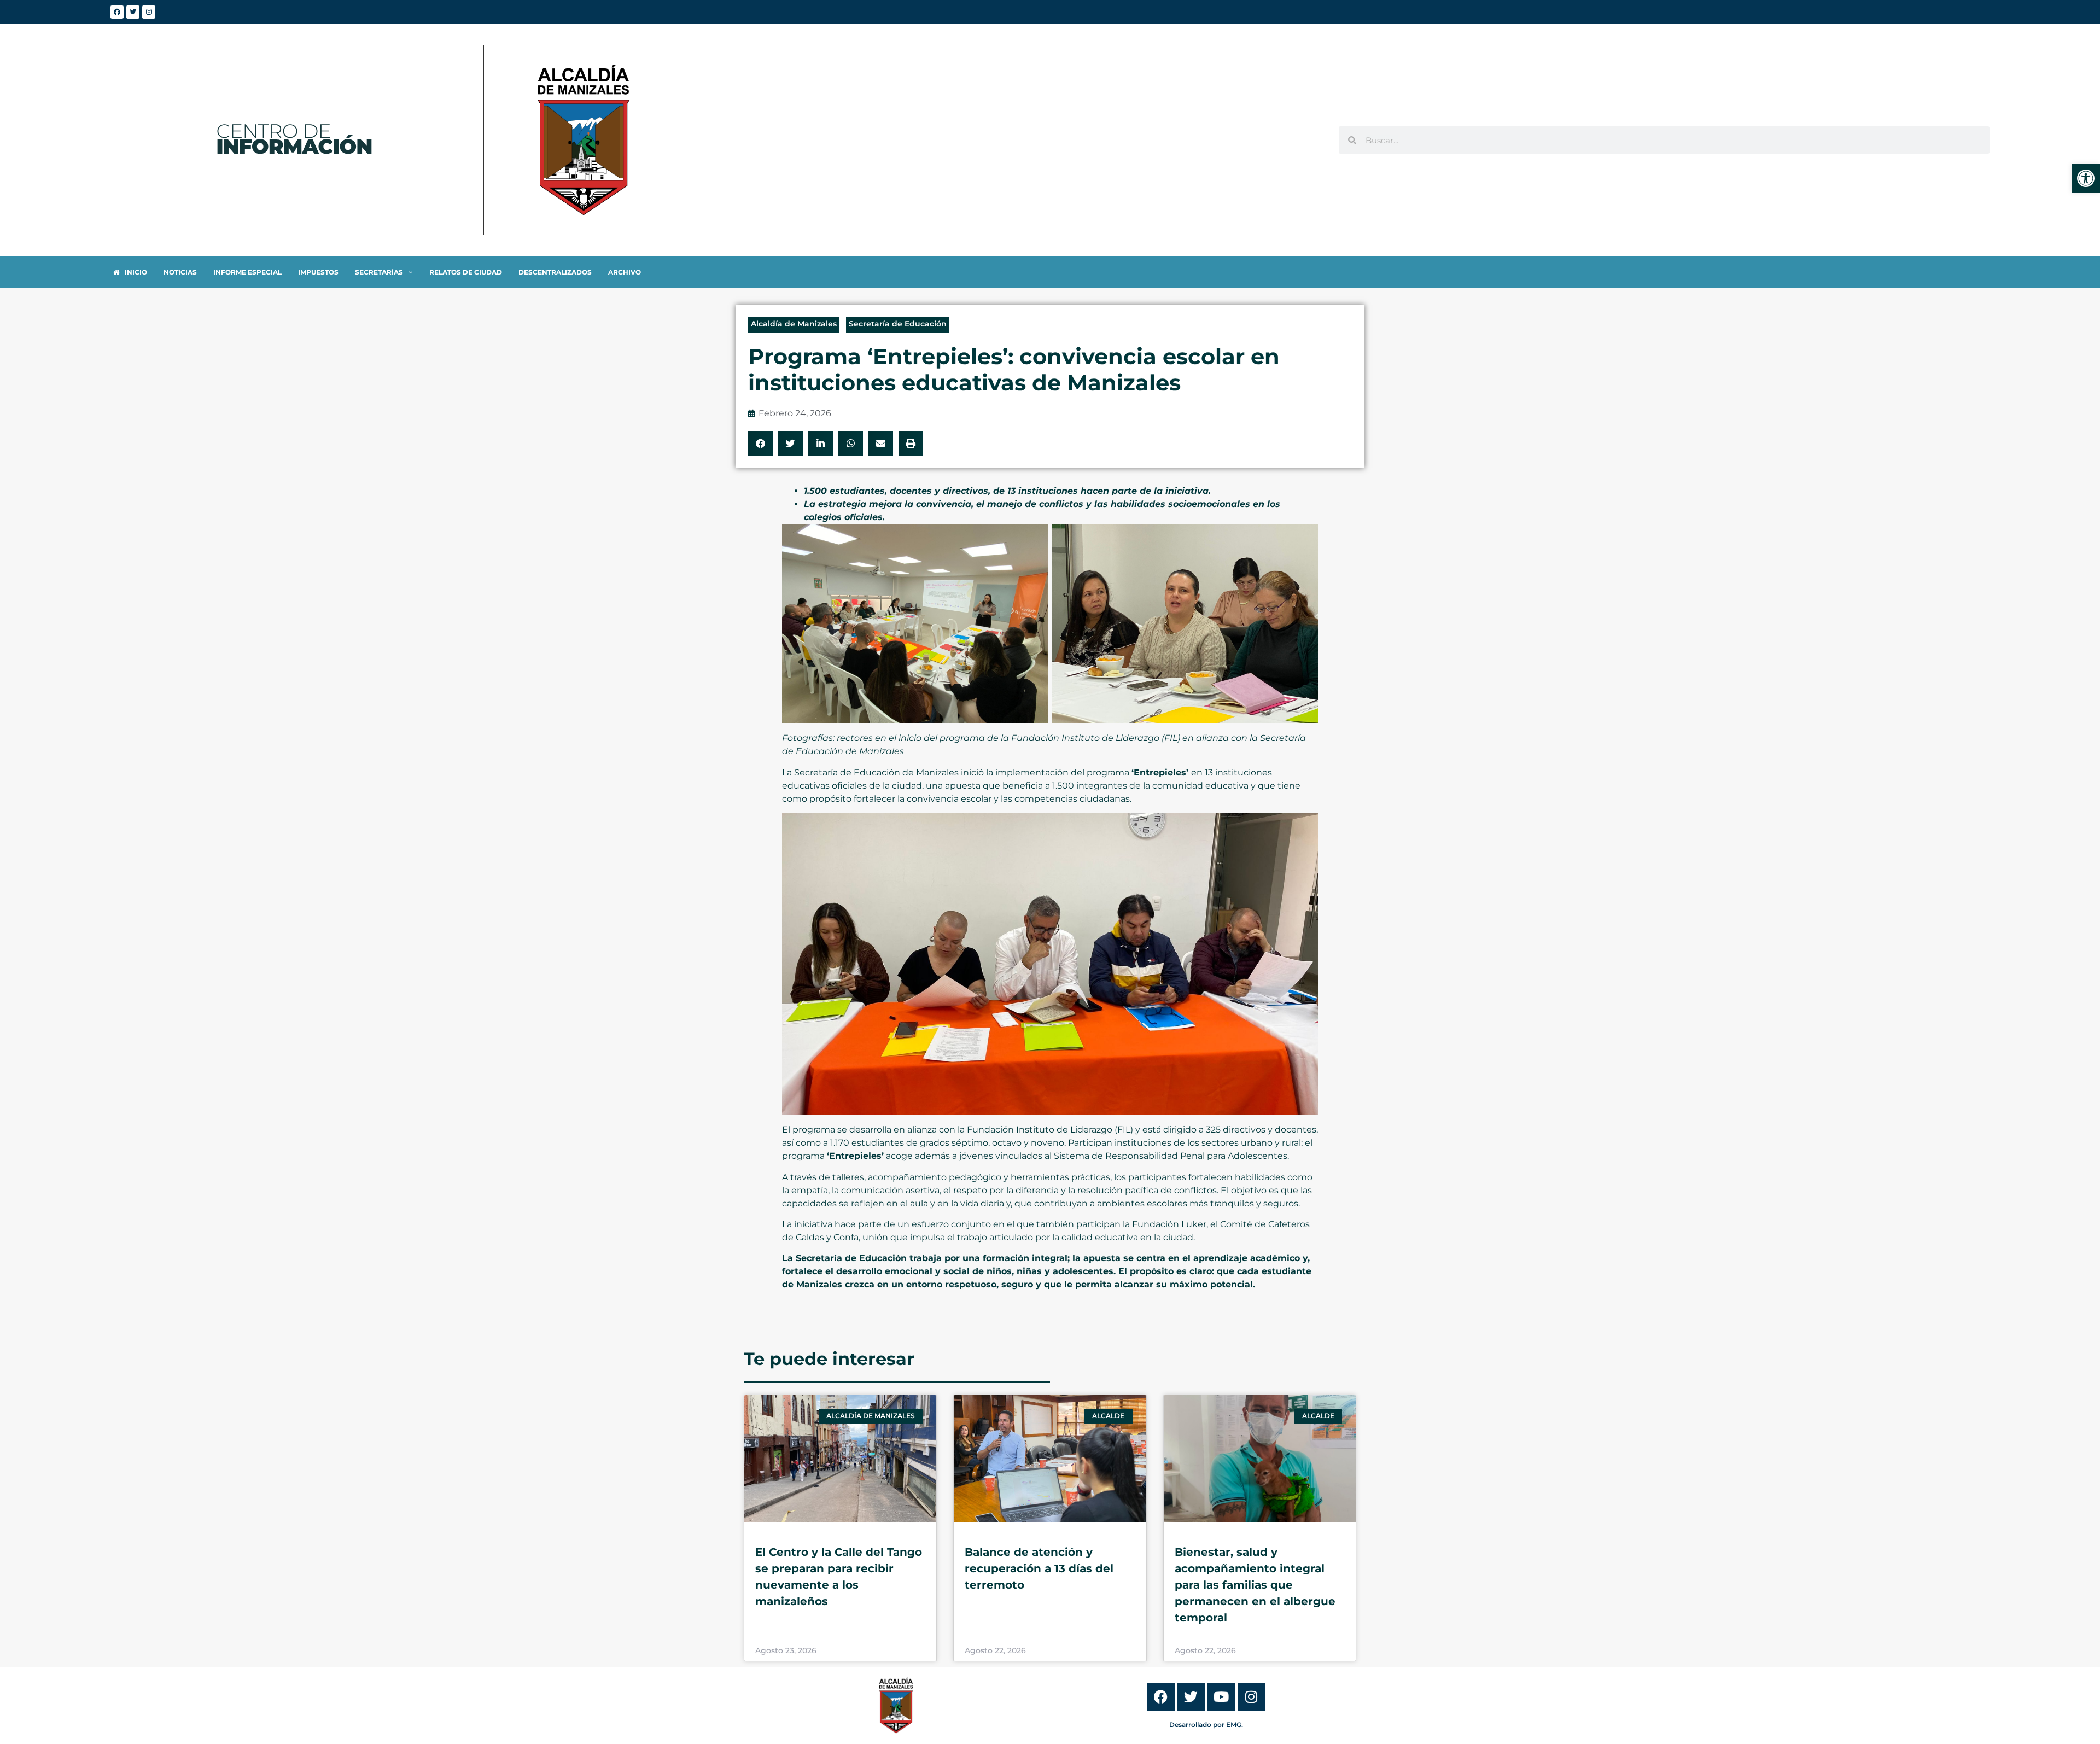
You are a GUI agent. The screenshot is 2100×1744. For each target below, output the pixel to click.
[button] (760, 443)
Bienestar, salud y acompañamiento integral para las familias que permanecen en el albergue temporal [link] (1255, 1585)
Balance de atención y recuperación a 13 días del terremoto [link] (1039, 1568)
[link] (2086, 178)
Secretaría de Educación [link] (898, 324)
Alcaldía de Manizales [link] (794, 324)
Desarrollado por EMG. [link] (1206, 1725)
